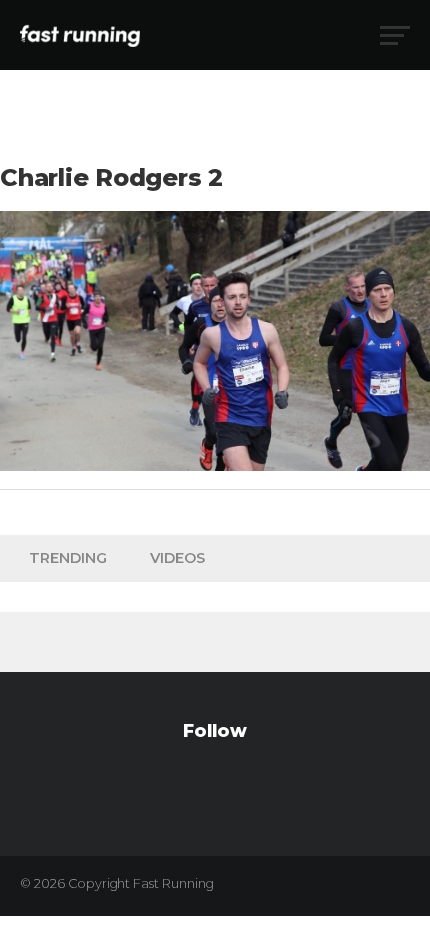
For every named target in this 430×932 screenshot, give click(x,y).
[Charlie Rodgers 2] (215, 465)
